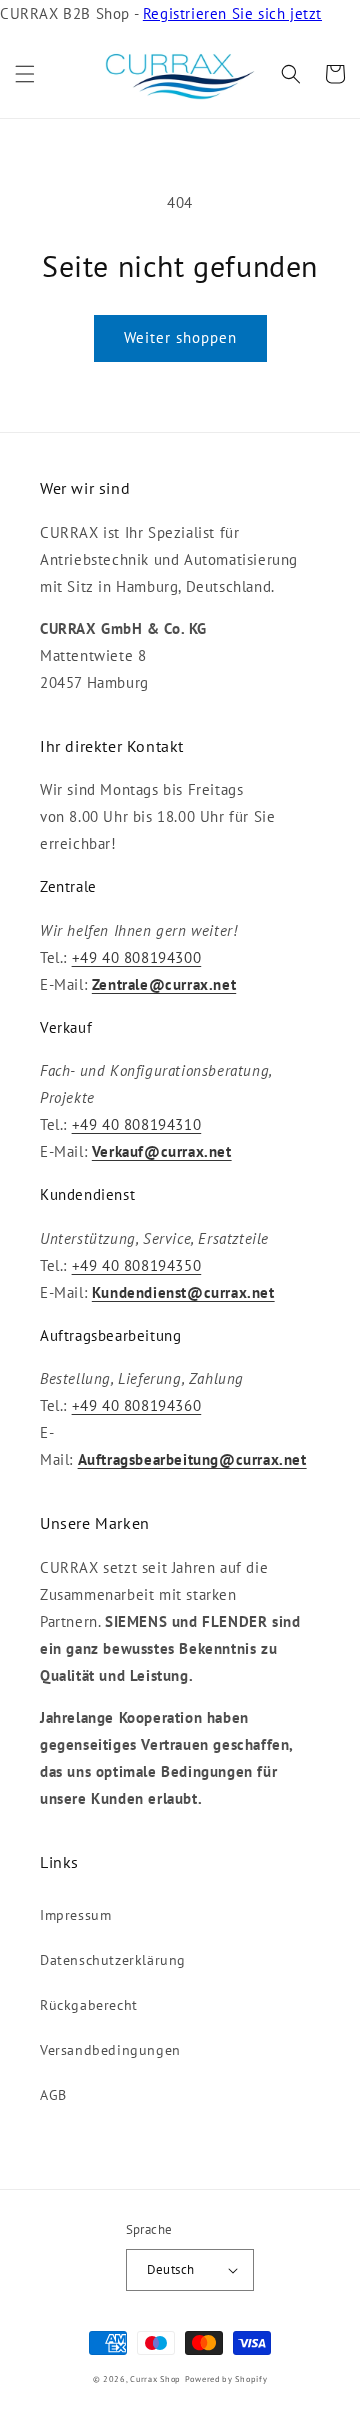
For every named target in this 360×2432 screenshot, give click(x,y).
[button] (25, 74)
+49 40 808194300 (137, 957)
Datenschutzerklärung (113, 1960)
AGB (53, 2095)
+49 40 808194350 (137, 1265)
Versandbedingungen (110, 2050)
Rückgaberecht (89, 2005)
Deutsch (171, 2269)
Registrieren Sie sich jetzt (232, 13)
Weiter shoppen (180, 337)
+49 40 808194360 (137, 1405)
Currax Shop (155, 2379)
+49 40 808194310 (137, 1124)
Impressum (75, 1915)
